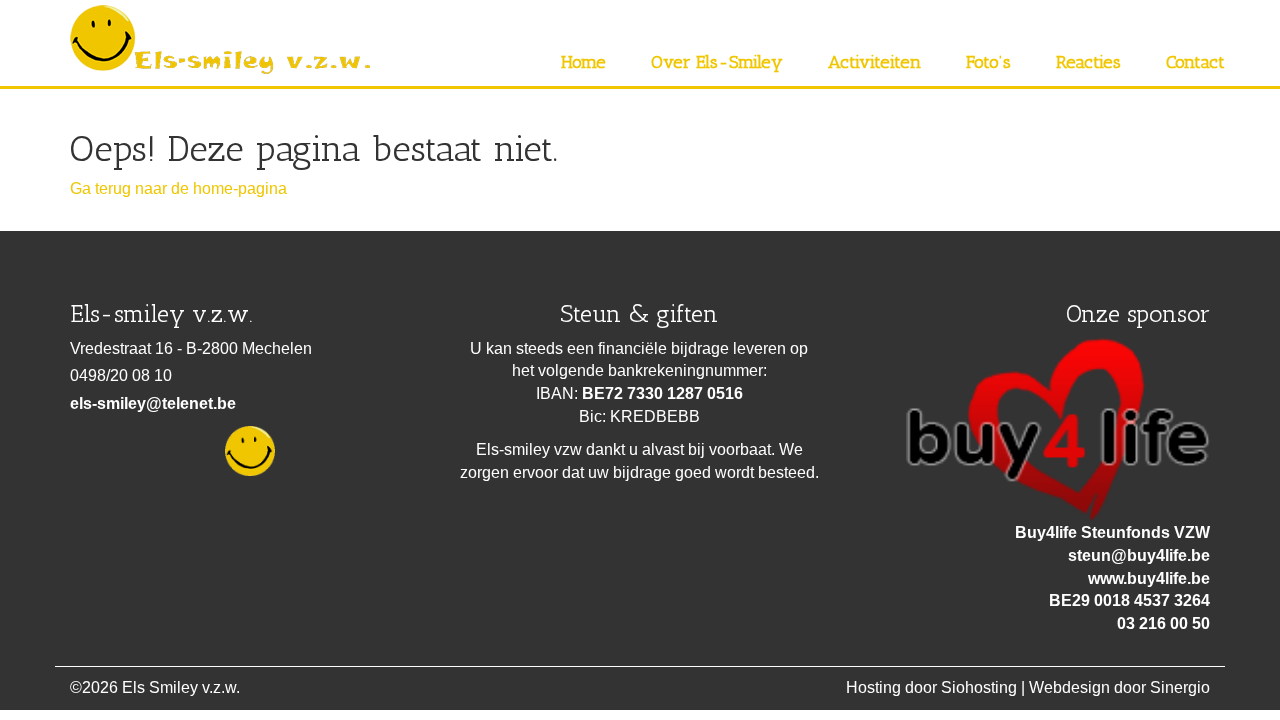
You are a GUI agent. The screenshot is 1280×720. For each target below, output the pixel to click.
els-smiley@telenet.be (153, 403)
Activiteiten (874, 62)
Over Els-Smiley (717, 62)
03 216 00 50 (1163, 623)
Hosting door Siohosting (931, 687)
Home (583, 62)
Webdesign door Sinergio (1119, 687)
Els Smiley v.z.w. (181, 687)
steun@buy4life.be (1139, 555)
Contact (1195, 62)
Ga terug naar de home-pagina (178, 188)
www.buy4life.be (1149, 578)
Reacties (1088, 62)
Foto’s (988, 62)
